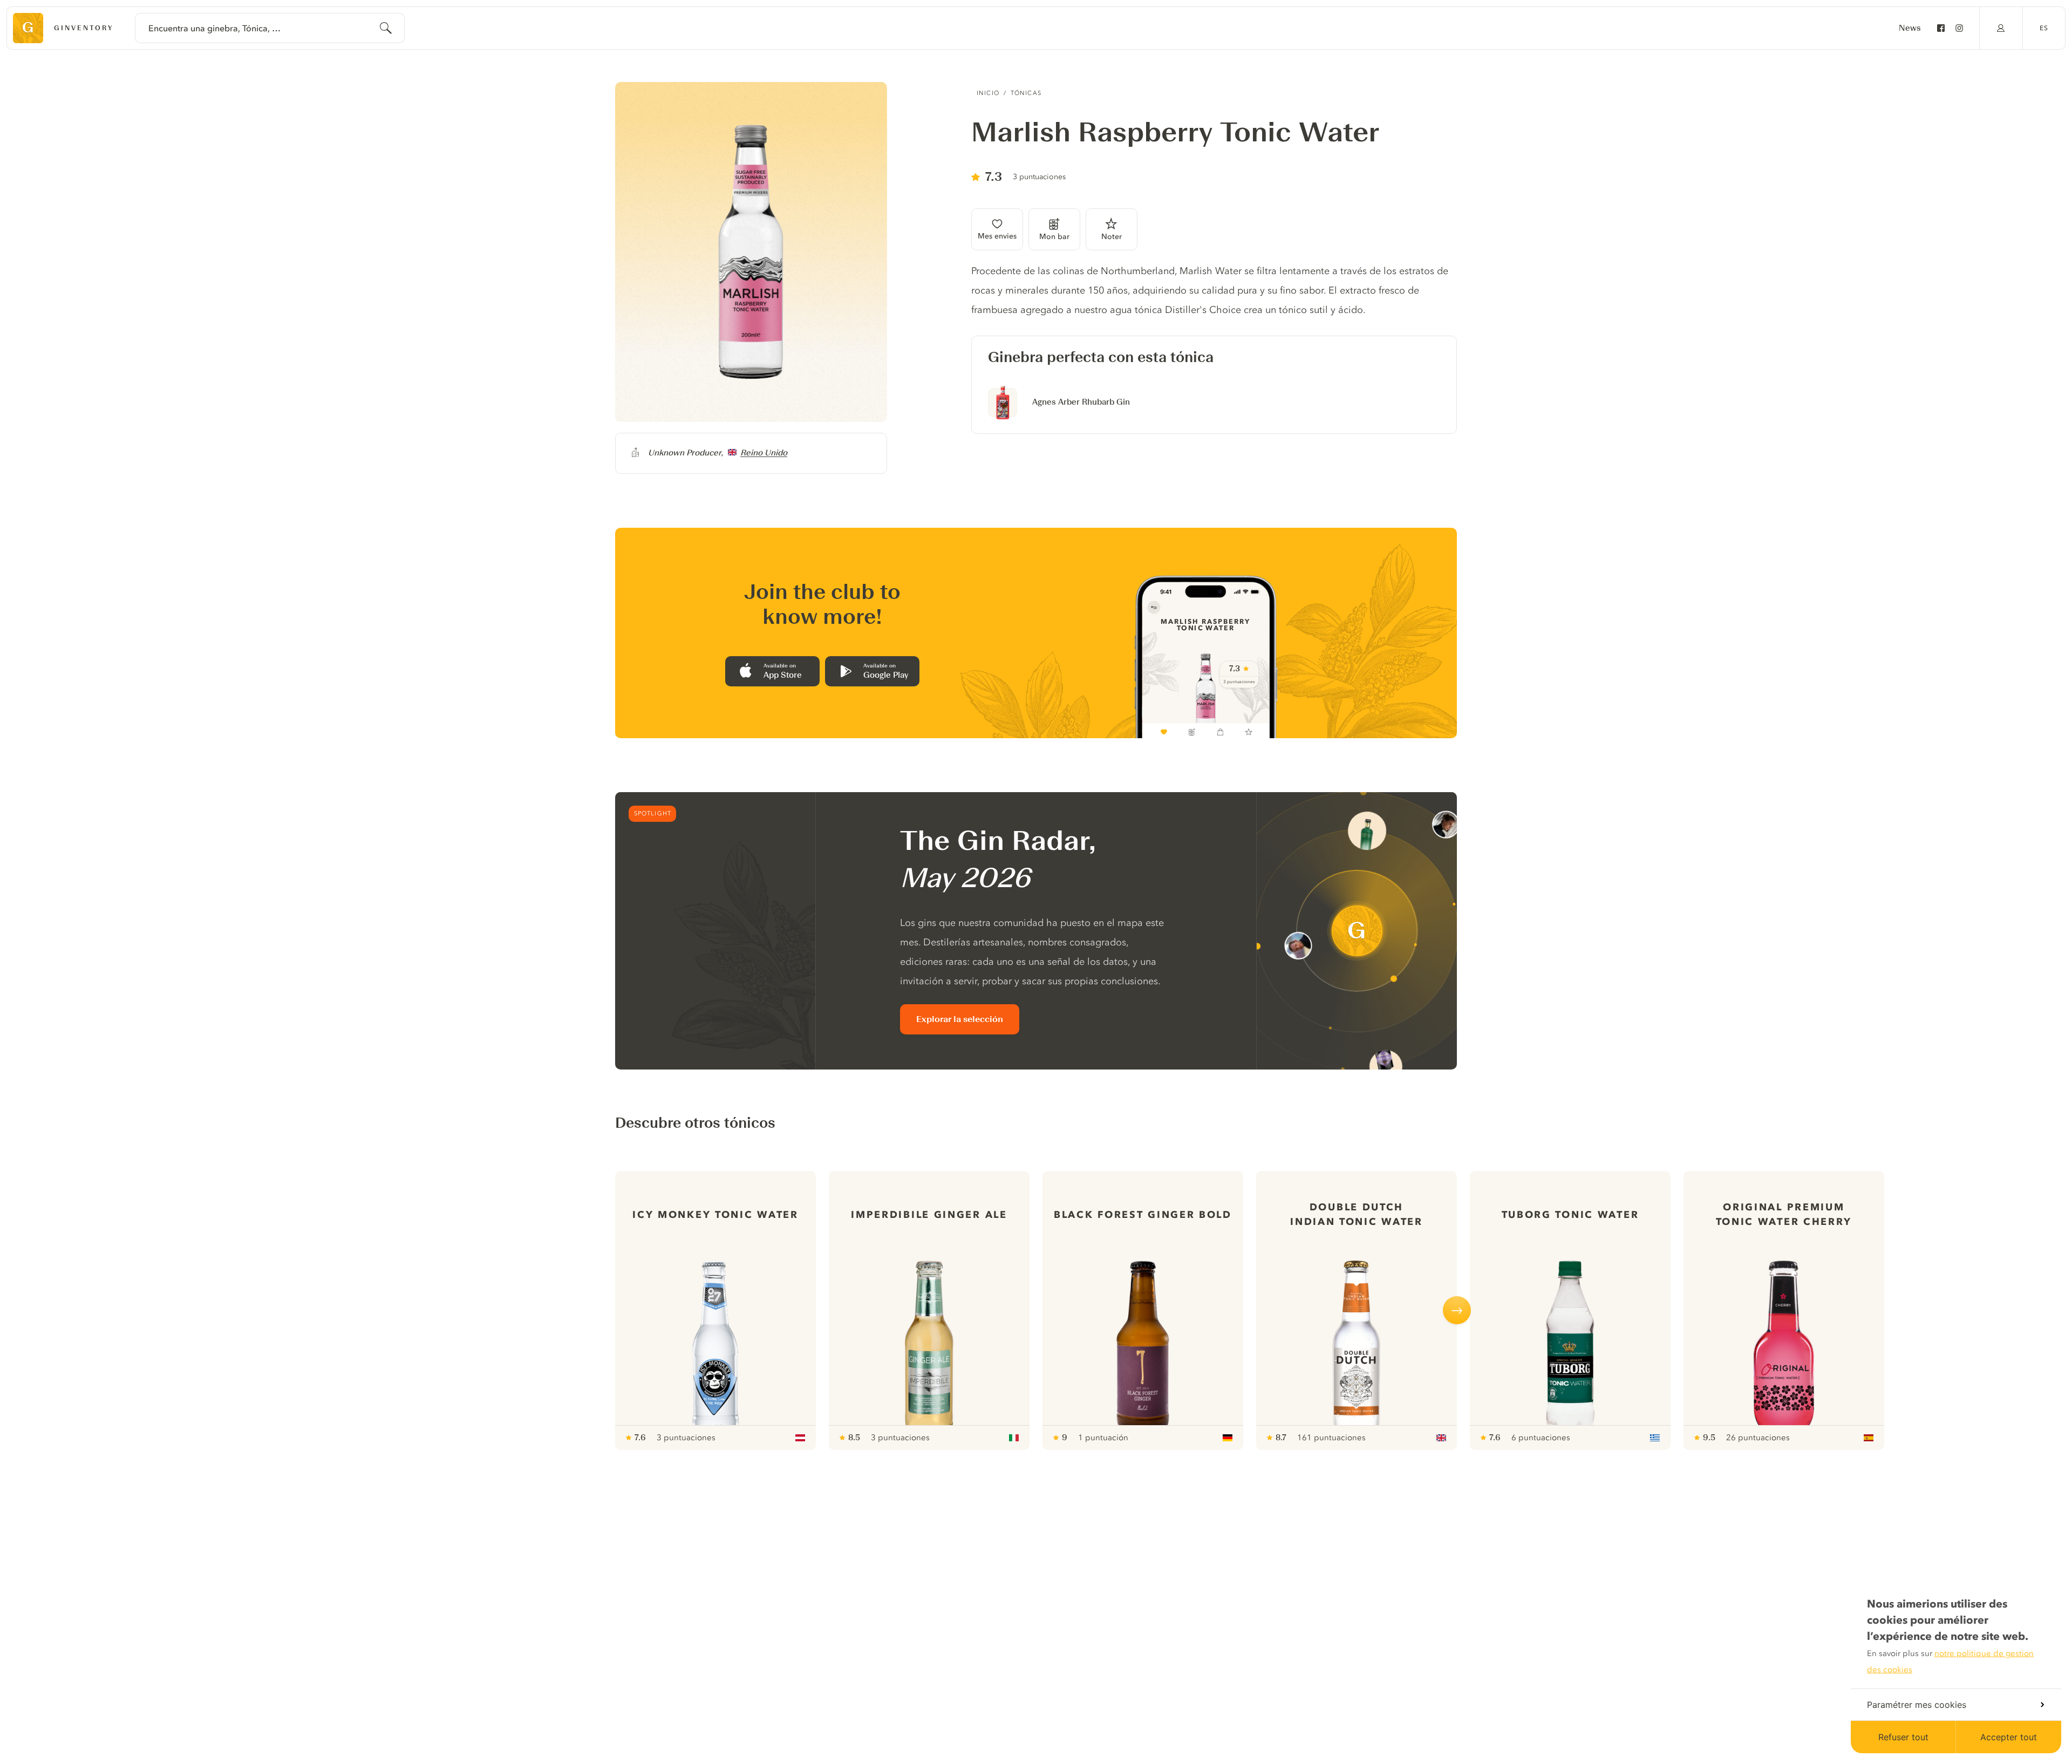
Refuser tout (1903, 1737)
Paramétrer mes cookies (1917, 1705)
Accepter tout (2009, 1737)
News (1910, 28)
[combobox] (270, 28)
